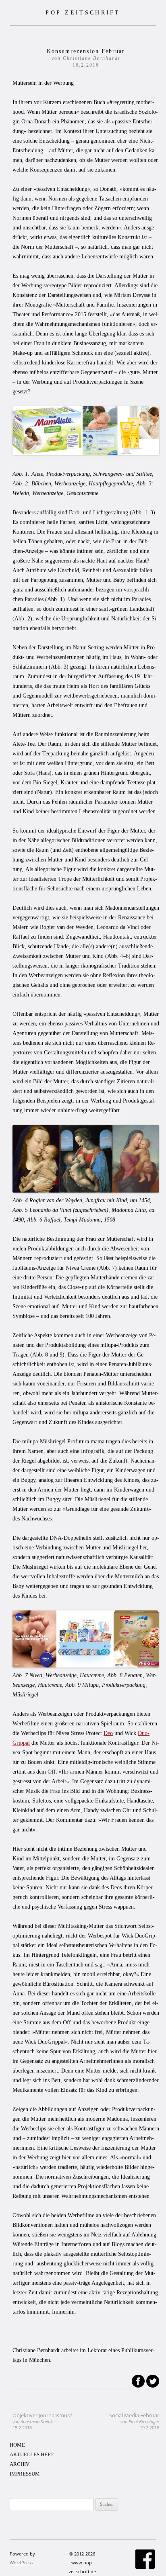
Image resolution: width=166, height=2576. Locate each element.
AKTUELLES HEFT (32, 2454)
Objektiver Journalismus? (42, 2421)
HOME (17, 2445)
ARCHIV (20, 2464)
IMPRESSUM (25, 2474)
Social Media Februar (134, 2421)
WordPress (21, 2563)
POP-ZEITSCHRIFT (83, 12)
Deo (108, 1733)
